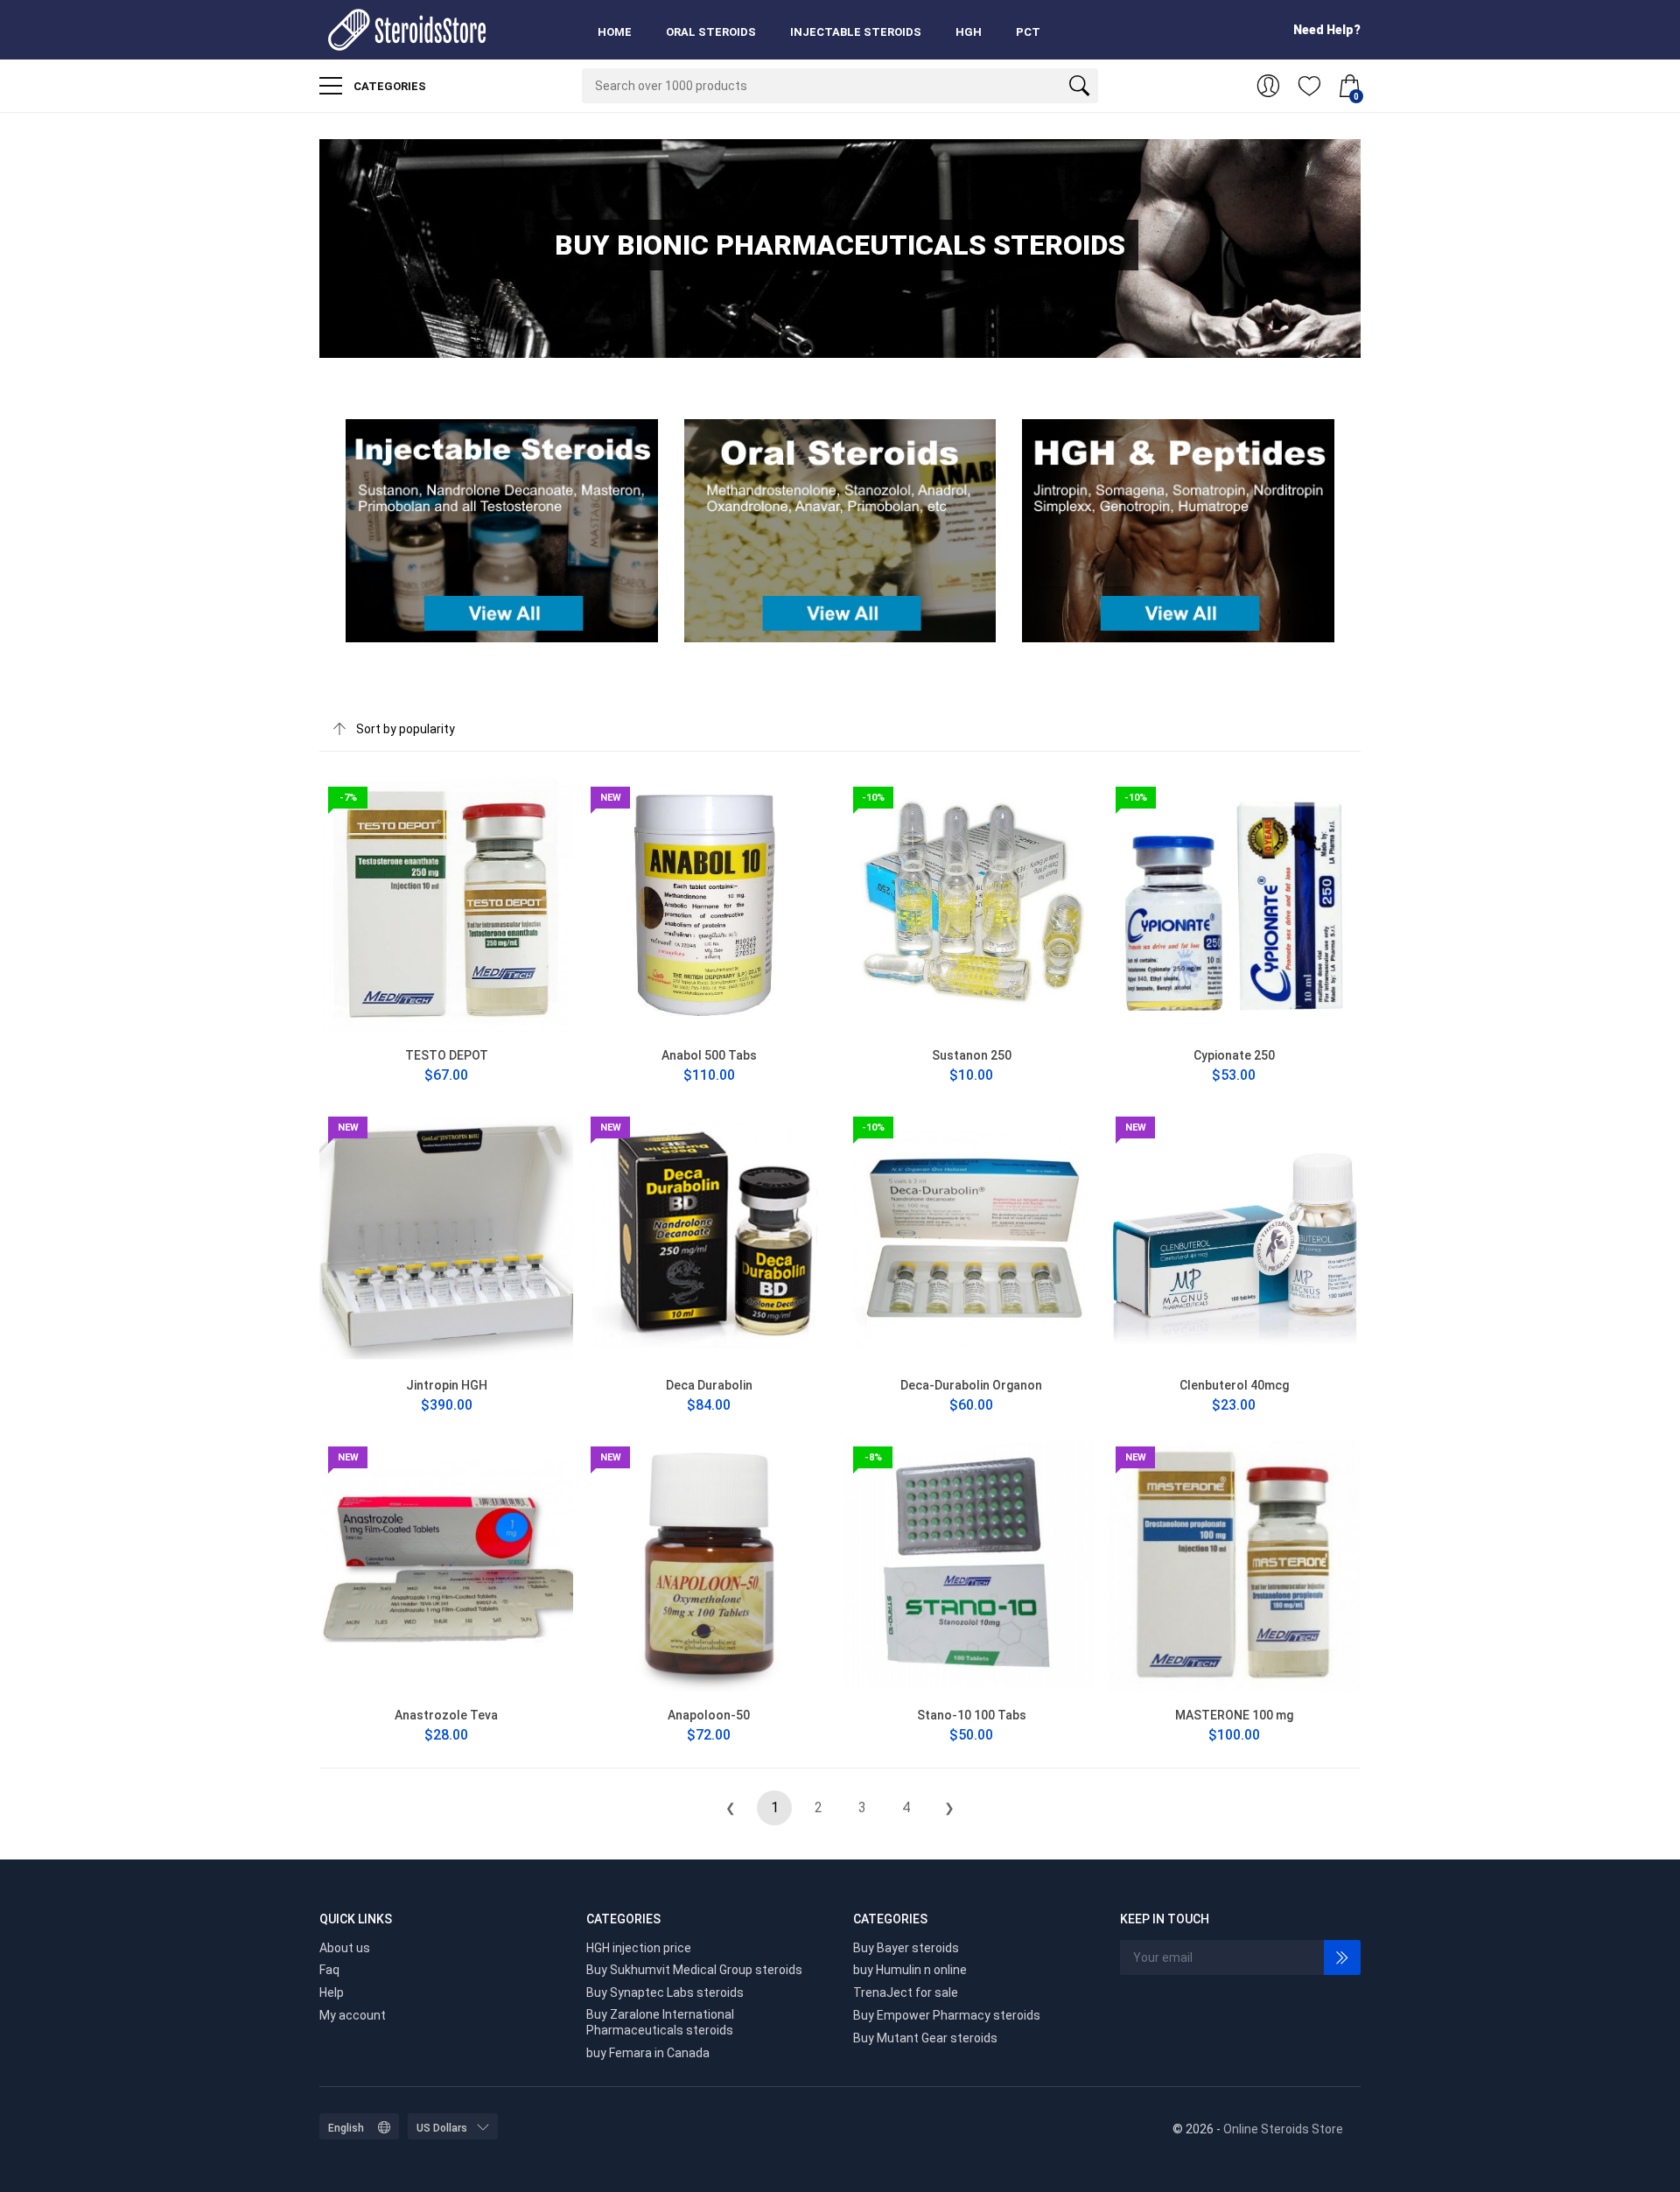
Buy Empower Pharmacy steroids (947, 2015)
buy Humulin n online (910, 1970)
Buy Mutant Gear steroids (925, 2038)
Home (615, 32)
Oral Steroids (711, 32)
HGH (969, 32)
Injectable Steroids (856, 32)
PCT (1028, 32)
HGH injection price (639, 1948)
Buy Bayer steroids (906, 1948)
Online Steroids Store (1283, 2129)
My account (353, 2015)
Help (332, 1992)
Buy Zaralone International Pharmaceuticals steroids (660, 2022)
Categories (388, 86)
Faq (329, 1970)
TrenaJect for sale (906, 1992)
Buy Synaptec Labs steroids (665, 1992)
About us (345, 1948)
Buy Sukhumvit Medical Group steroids (694, 1970)
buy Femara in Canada (648, 2053)
